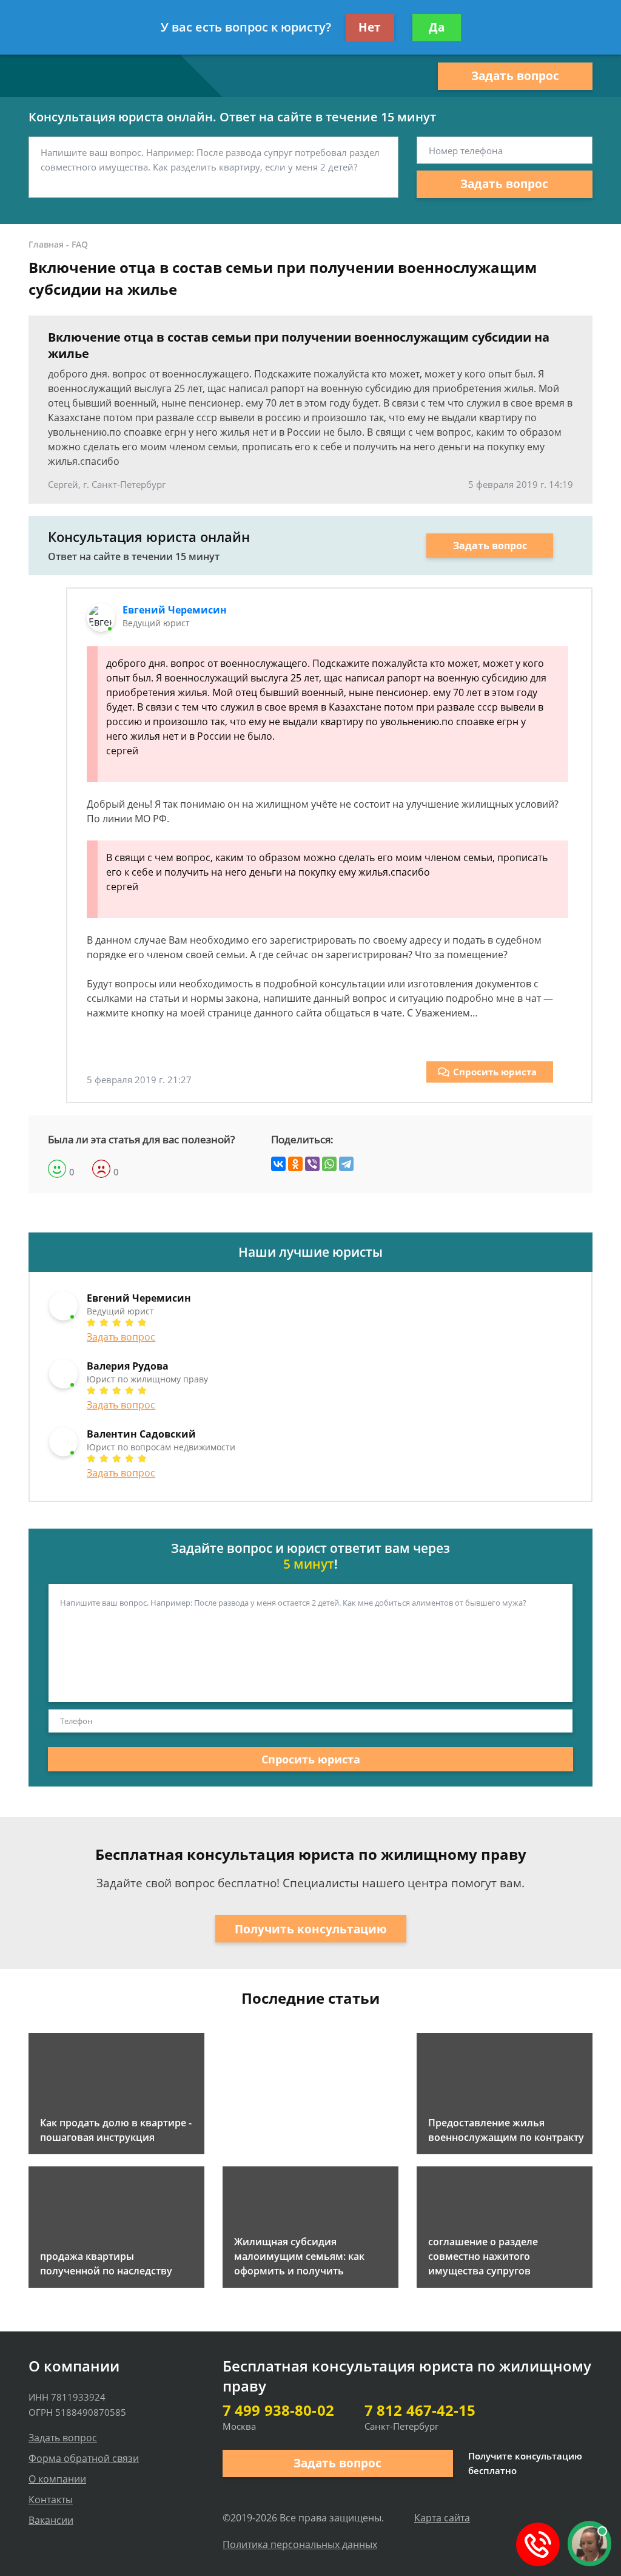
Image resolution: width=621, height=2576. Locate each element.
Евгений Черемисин (175, 610)
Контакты (51, 2500)
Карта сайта (442, 2518)
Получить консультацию (311, 1929)
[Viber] (312, 1164)
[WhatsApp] (329, 1164)
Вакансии (51, 2520)
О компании (57, 2479)
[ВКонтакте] (278, 1164)
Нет (370, 27)
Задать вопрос (515, 76)
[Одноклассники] (295, 1164)
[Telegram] (346, 1164)
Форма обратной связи (84, 2458)
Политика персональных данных (300, 2544)
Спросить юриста (495, 1072)
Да (437, 27)
